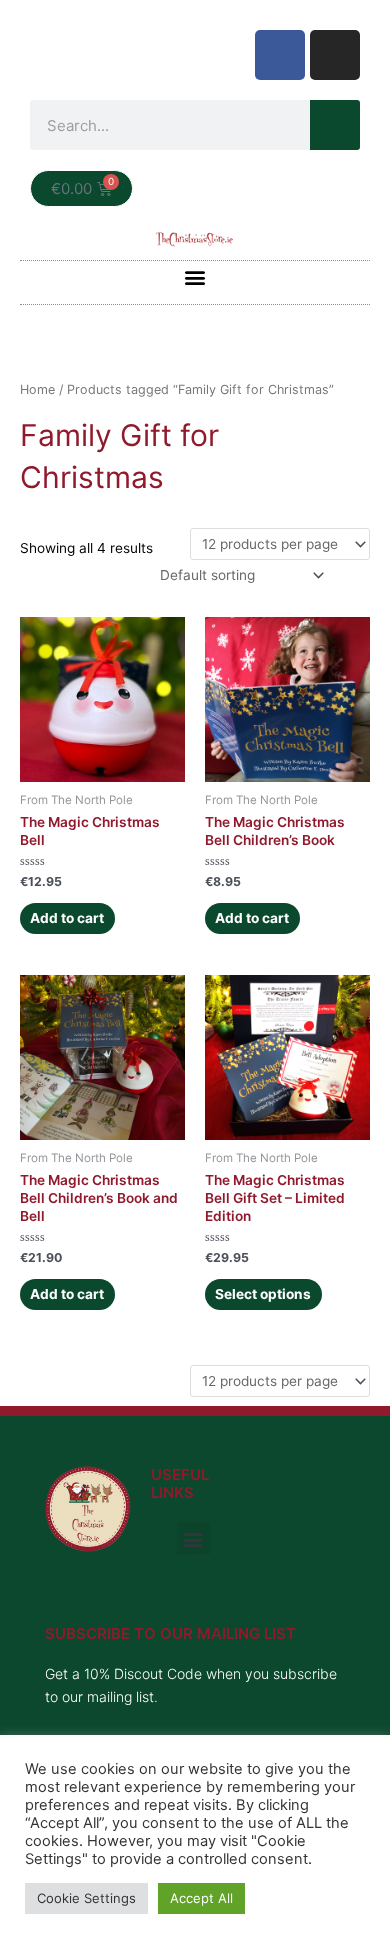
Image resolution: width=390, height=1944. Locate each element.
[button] (195, 277)
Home (37, 389)
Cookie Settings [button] (86, 1898)
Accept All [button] (201, 1898)
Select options (263, 1294)
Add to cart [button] (67, 918)
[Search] (335, 125)
